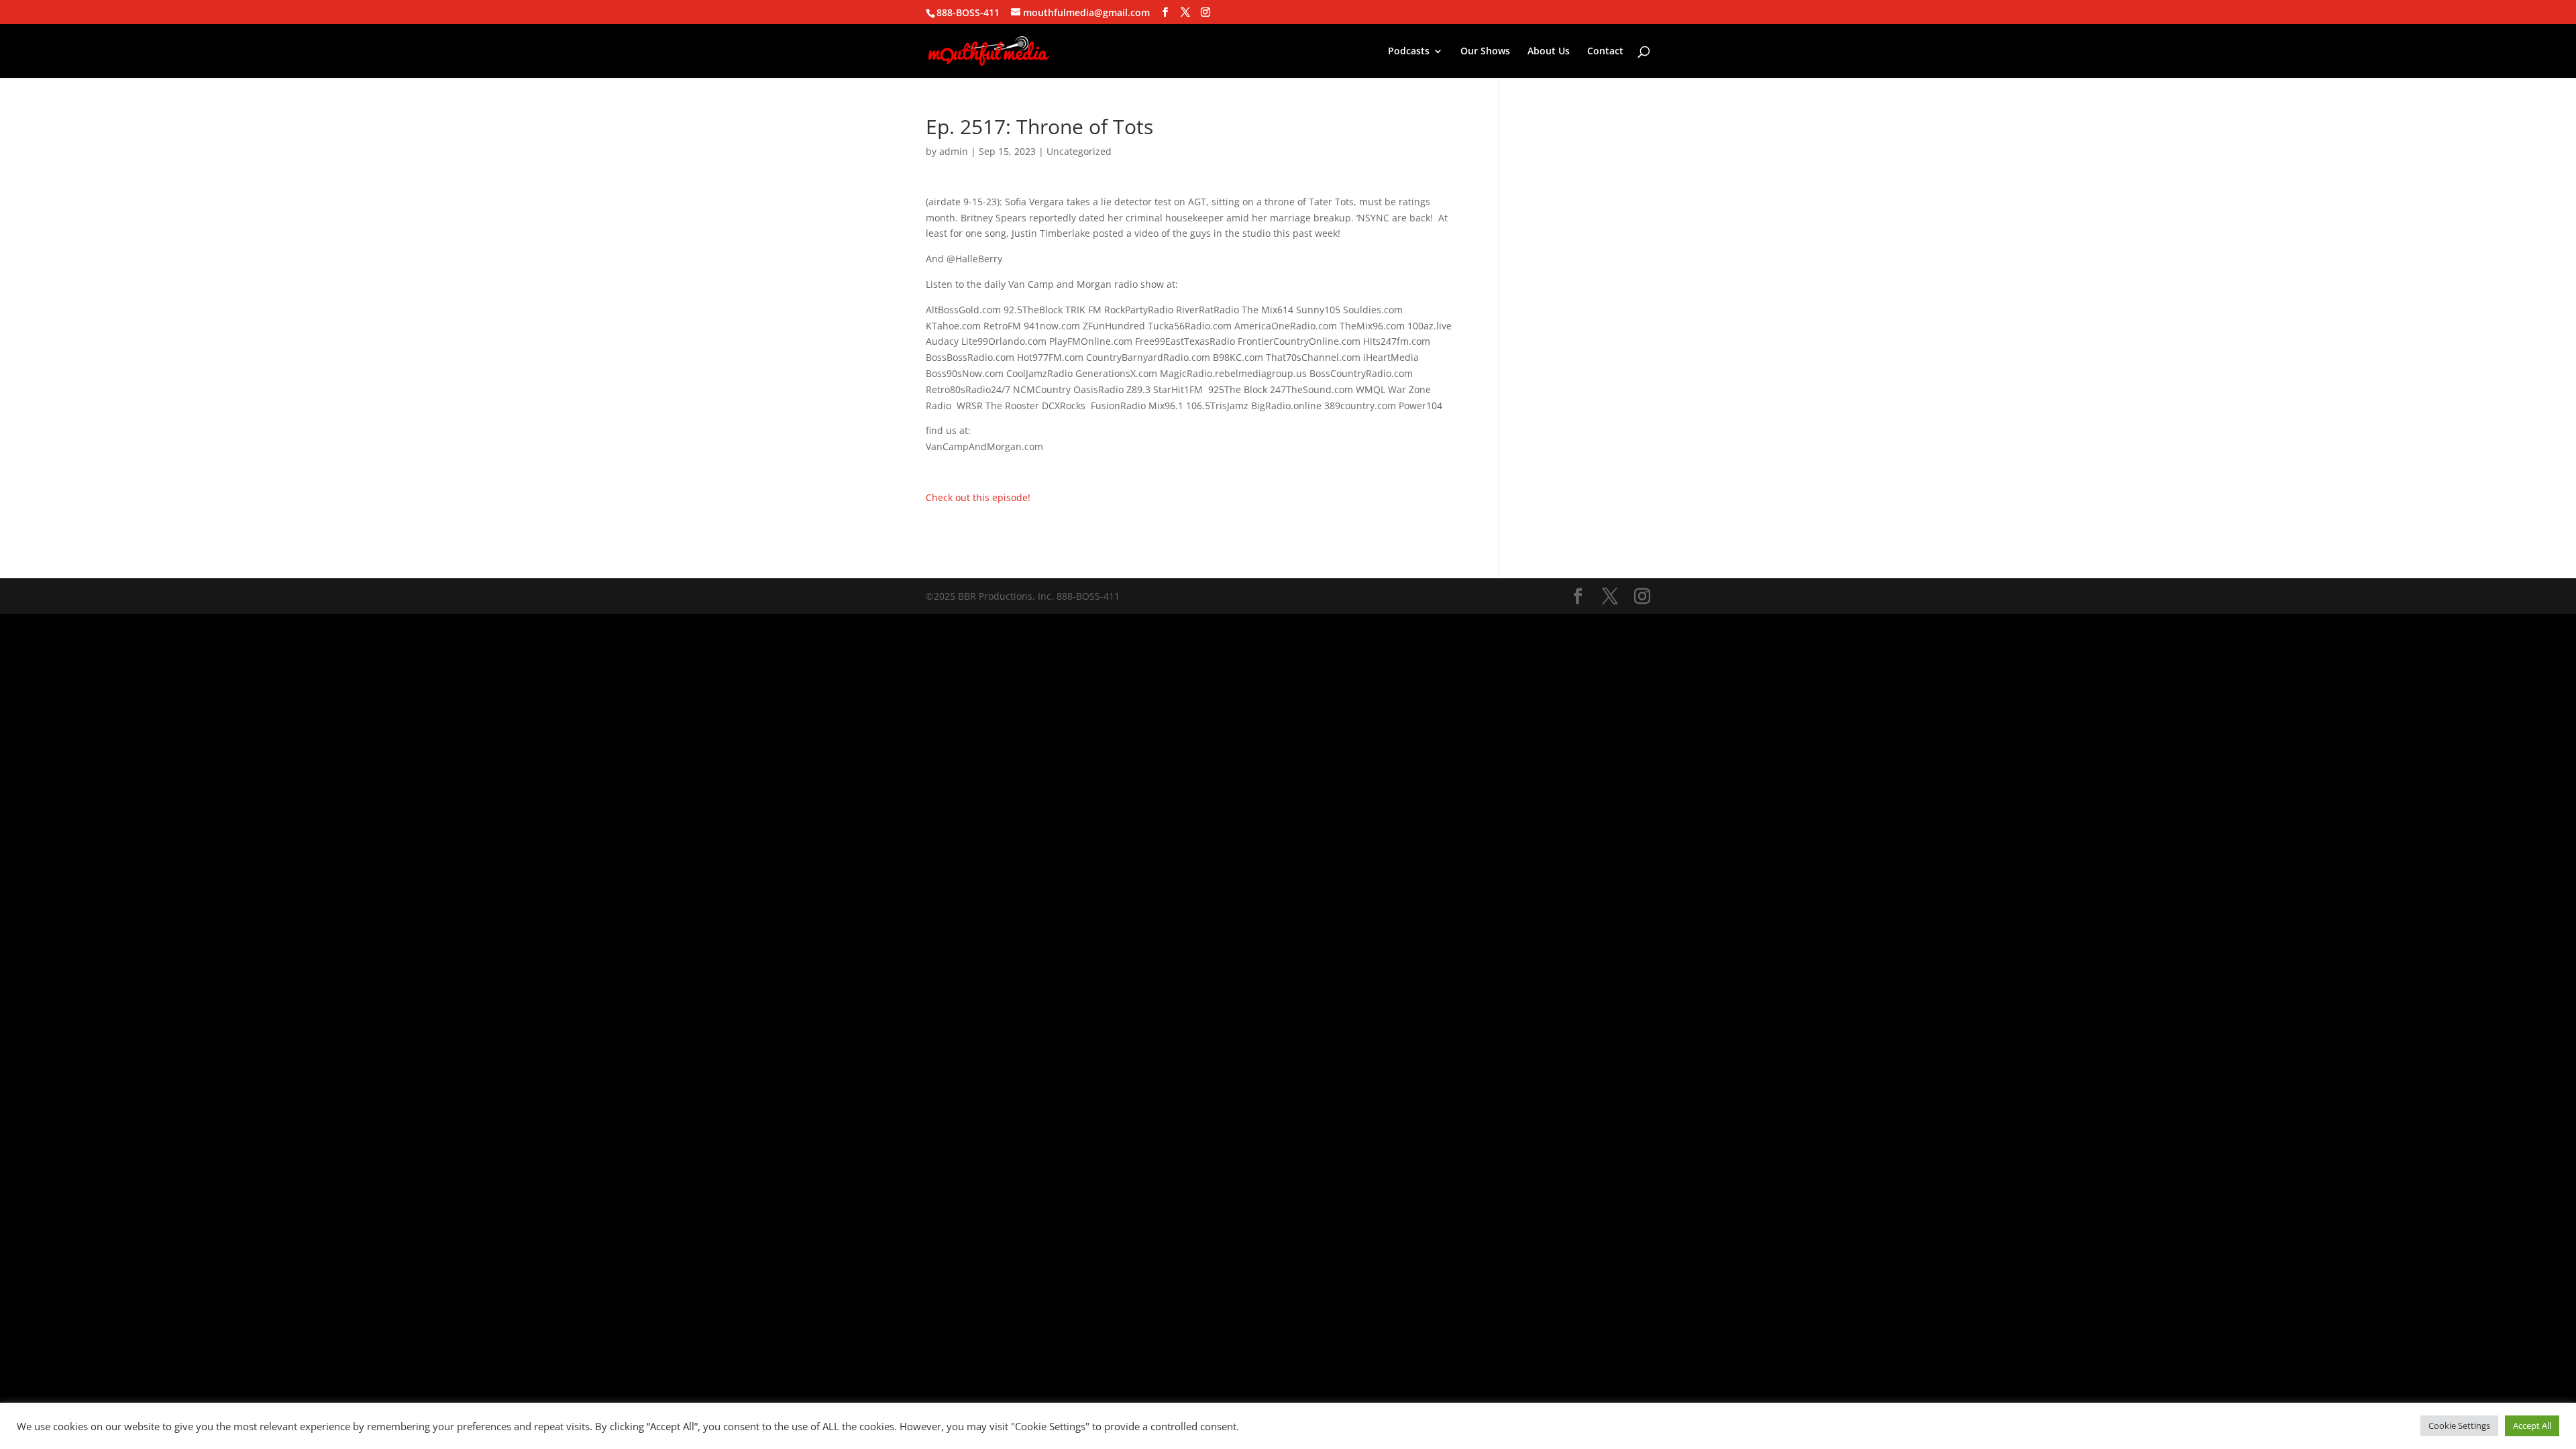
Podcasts (1409, 52)
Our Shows (1485, 52)
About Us (1549, 52)
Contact (1605, 52)
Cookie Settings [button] (2459, 1426)
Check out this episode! (978, 497)
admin (954, 151)
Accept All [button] (2532, 1426)
